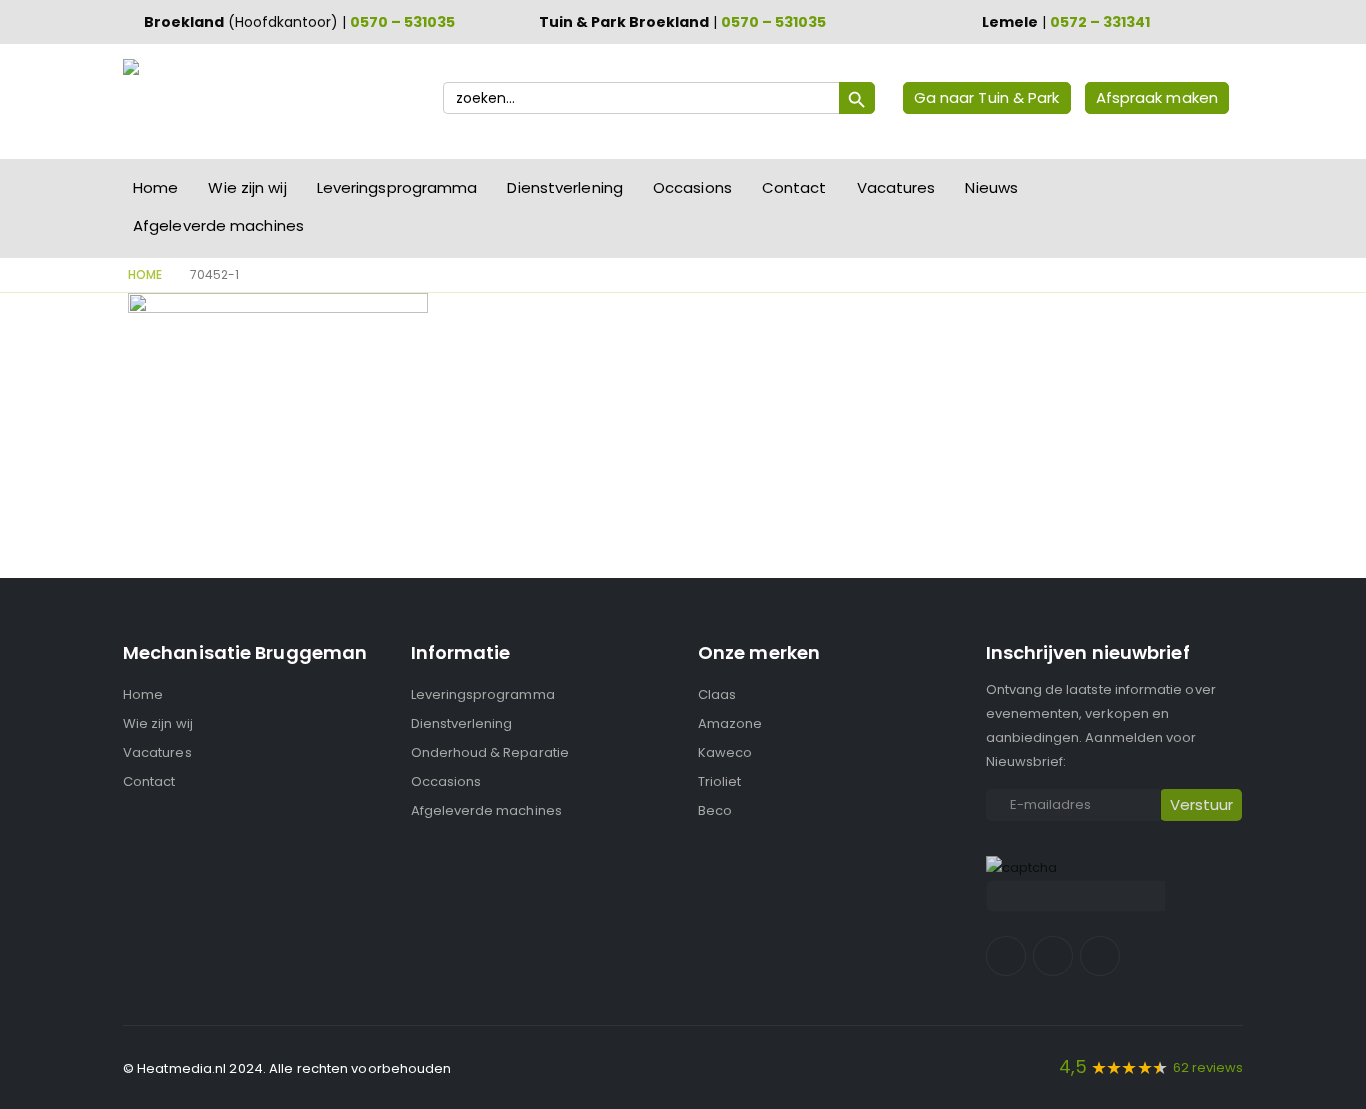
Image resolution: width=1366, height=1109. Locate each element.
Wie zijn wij (247, 187)
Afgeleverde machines (218, 225)
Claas (717, 694)
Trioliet (720, 781)
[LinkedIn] (1100, 956)
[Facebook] (1006, 956)
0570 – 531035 (402, 22)
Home (155, 187)
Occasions (692, 187)
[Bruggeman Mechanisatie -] (208, 101)
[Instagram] (1053, 956)
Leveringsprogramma (397, 187)
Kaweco (725, 752)
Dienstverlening (565, 187)
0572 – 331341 (1100, 22)
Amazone (730, 723)
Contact (794, 187)
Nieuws (991, 187)
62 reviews (1208, 1067)
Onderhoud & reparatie (490, 752)
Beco (715, 810)
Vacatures (896, 187)
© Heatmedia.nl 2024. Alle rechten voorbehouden (287, 1068)
